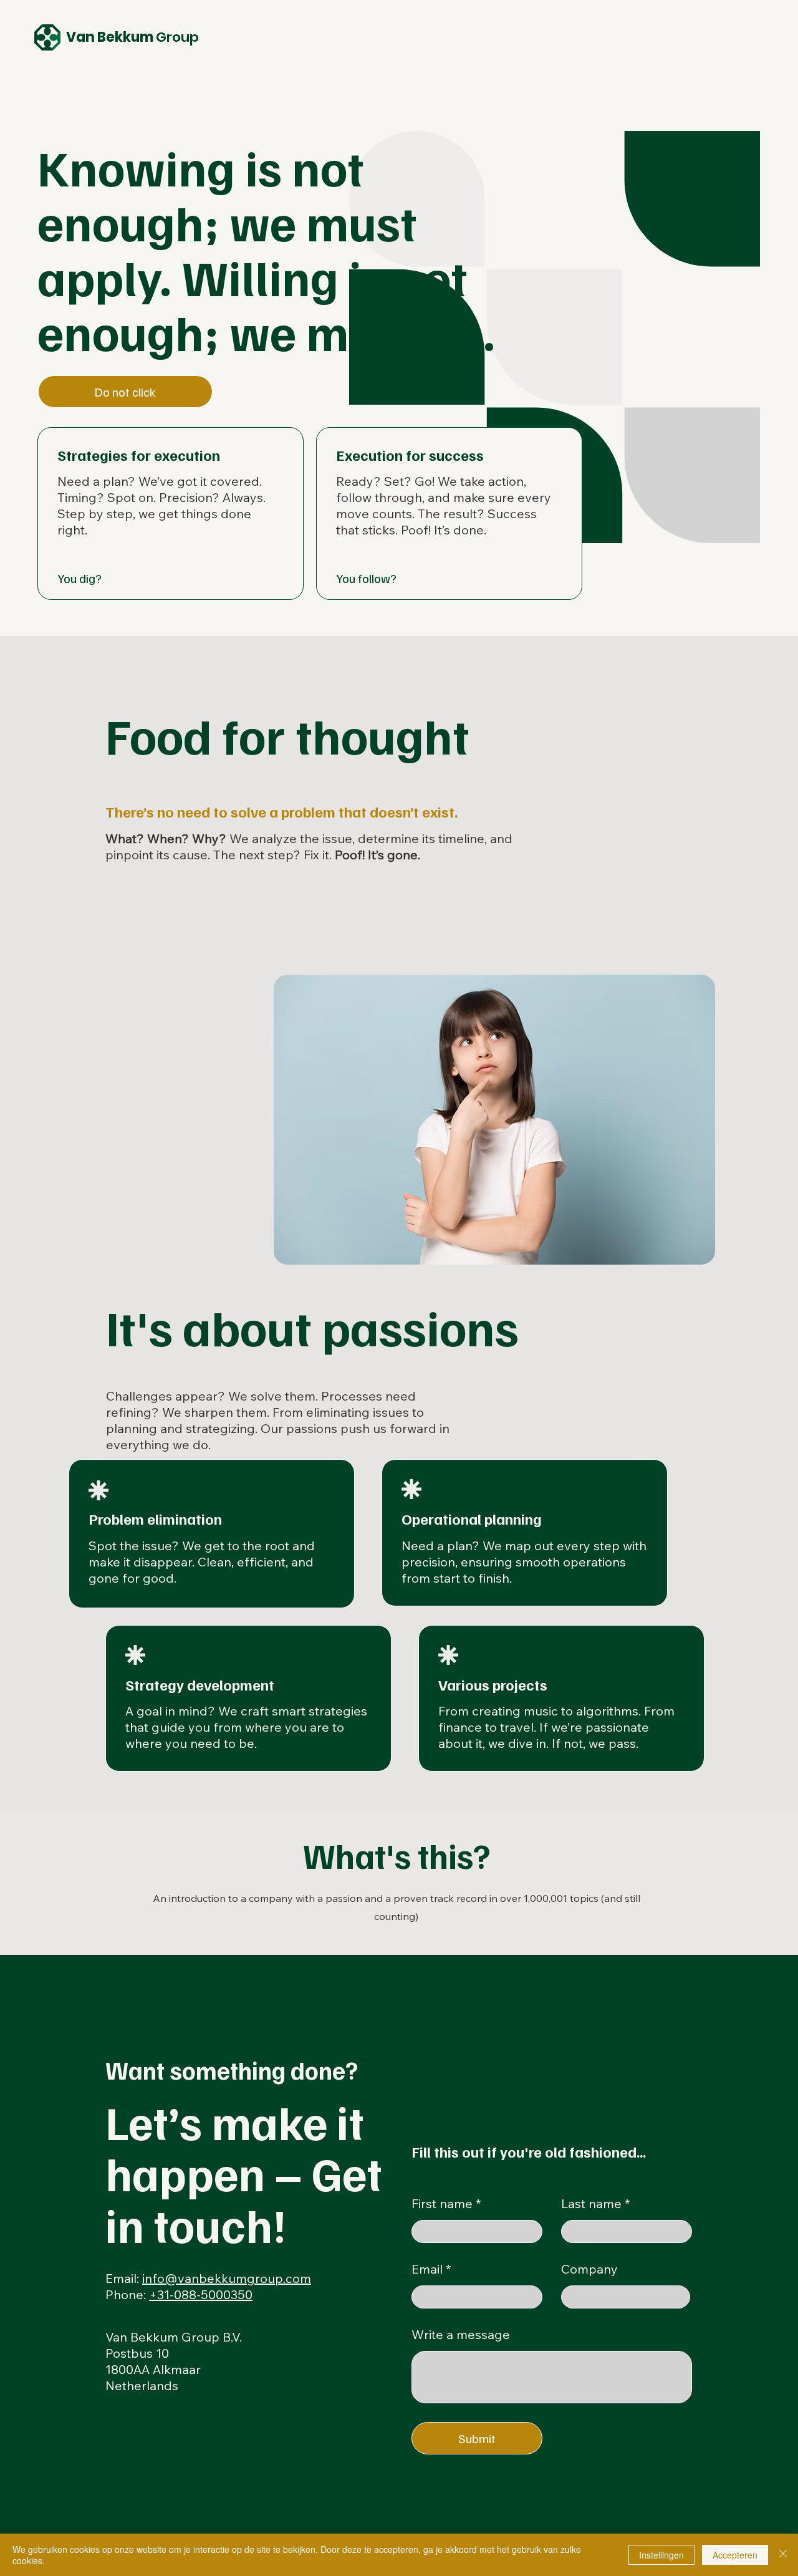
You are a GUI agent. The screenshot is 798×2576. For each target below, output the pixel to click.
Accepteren (735, 2555)
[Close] (783, 2555)
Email (427, 2269)
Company (589, 2269)
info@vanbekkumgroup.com (227, 2278)
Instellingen (661, 2555)
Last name (591, 2204)
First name (442, 2204)
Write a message (461, 2335)
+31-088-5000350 (201, 2294)
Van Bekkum (132, 37)
